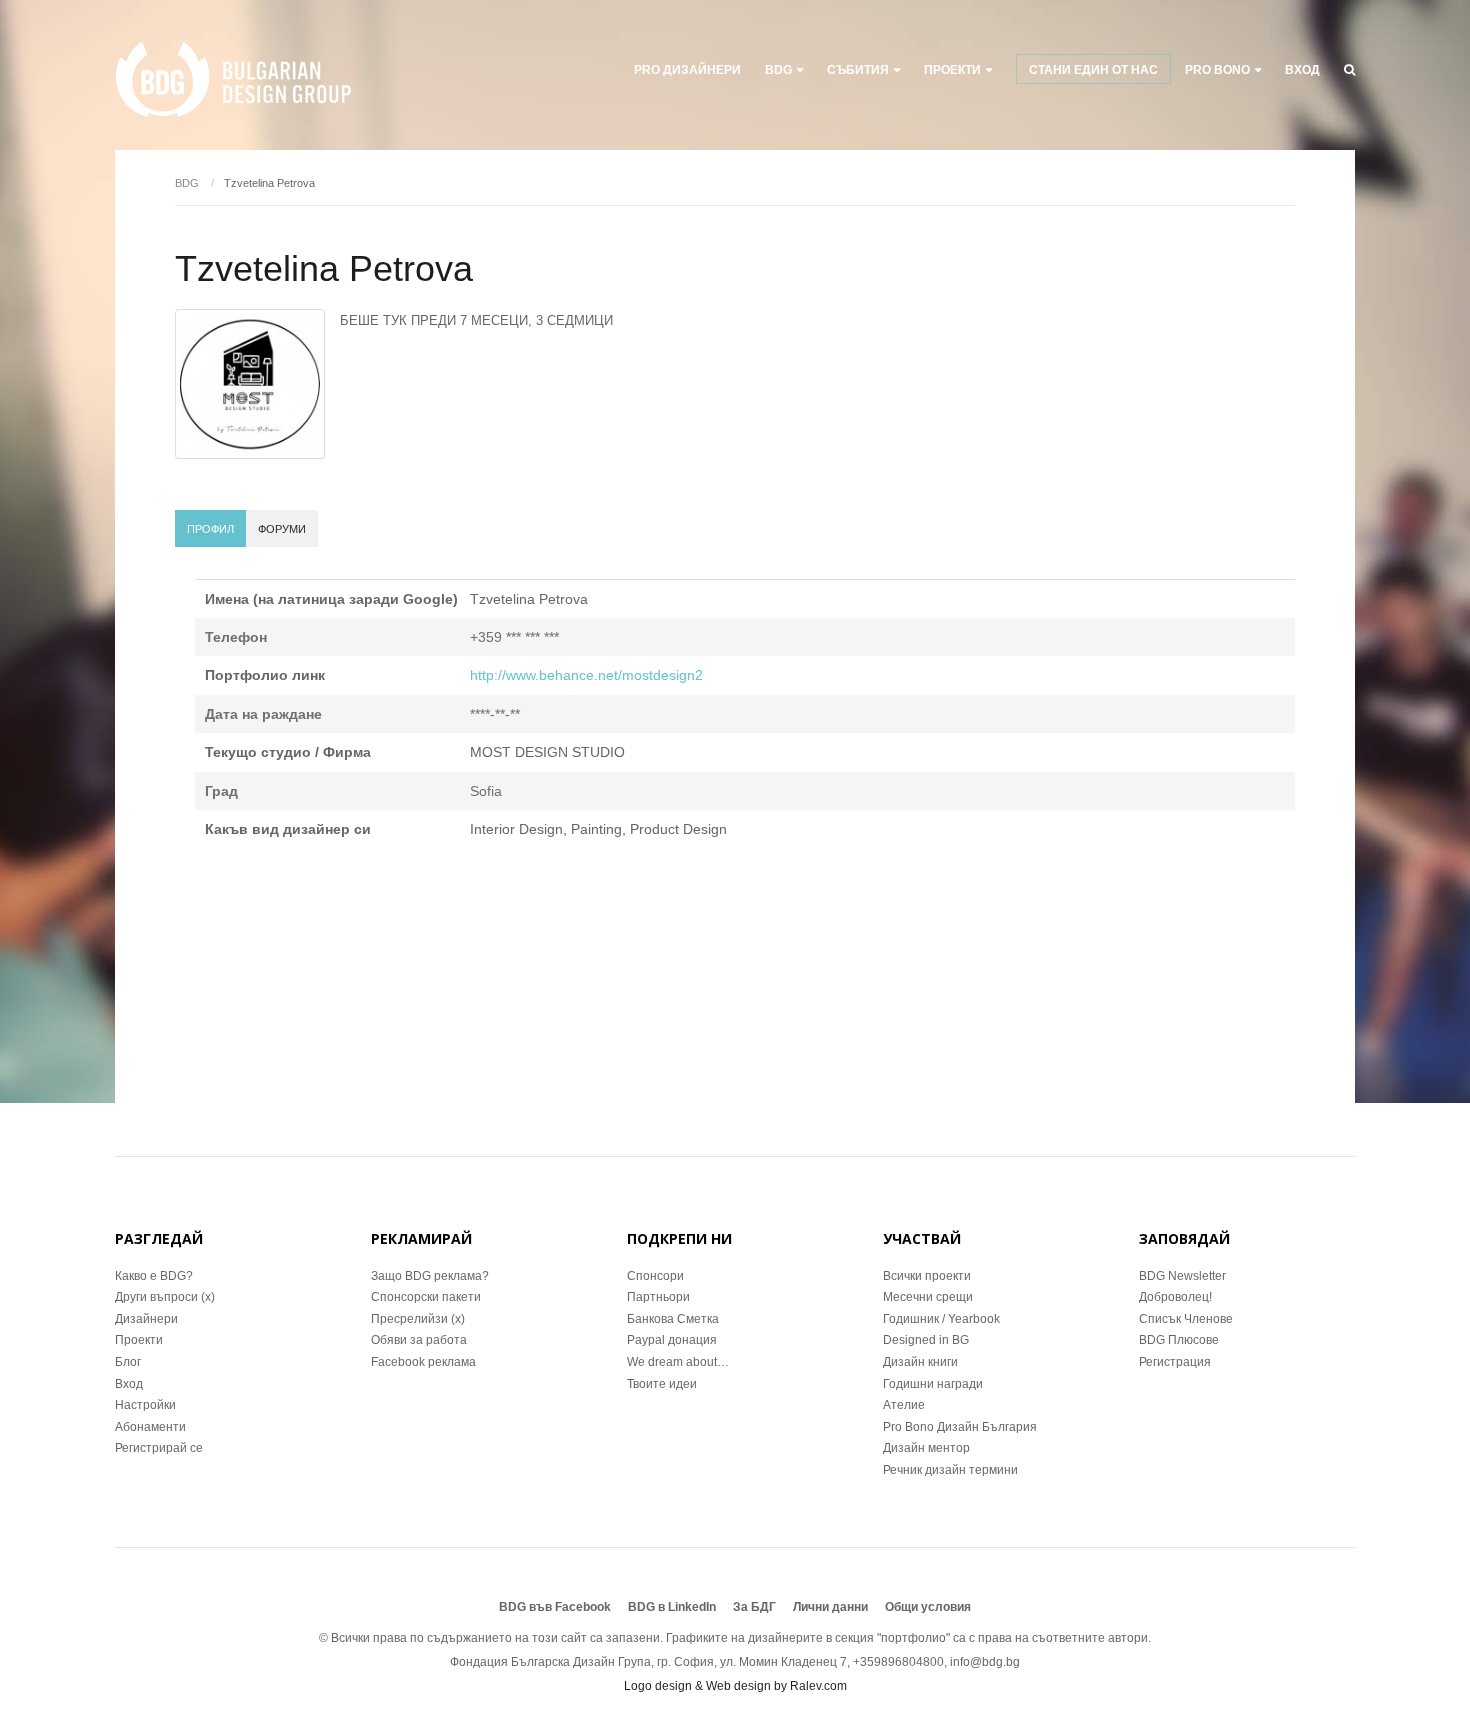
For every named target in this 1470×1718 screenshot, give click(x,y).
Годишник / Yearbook (941, 1319)
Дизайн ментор (926, 1448)
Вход (1302, 70)
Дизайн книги (920, 1362)
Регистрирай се (159, 1448)
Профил (210, 529)
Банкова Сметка (673, 1319)
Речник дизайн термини (950, 1470)
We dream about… (678, 1362)
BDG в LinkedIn (672, 1607)
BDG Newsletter (1182, 1276)
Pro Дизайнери (687, 70)
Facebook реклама (423, 1362)
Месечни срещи (928, 1297)
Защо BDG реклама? (430, 1276)
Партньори (658, 1297)
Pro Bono (1217, 70)
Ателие (904, 1405)
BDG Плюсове (1179, 1340)
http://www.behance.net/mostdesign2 (586, 675)
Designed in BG (926, 1340)
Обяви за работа (419, 1340)
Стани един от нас (1093, 70)
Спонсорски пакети (426, 1297)
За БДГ (754, 1607)
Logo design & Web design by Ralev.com (735, 1686)
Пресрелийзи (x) (418, 1319)
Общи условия (928, 1607)
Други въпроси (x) (165, 1297)
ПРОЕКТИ (952, 70)
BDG (778, 70)
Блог (128, 1362)
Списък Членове (1186, 1319)
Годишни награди (933, 1384)
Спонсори (655, 1276)
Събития (858, 70)
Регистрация (1175, 1362)
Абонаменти (150, 1427)
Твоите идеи (662, 1384)
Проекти (139, 1340)
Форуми (282, 529)
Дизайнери (146, 1319)
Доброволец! (1175, 1297)
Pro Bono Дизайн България (960, 1427)
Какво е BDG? (154, 1276)
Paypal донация (672, 1340)
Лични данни (830, 1607)
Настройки (145, 1405)
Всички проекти (927, 1276)
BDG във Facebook (555, 1607)
